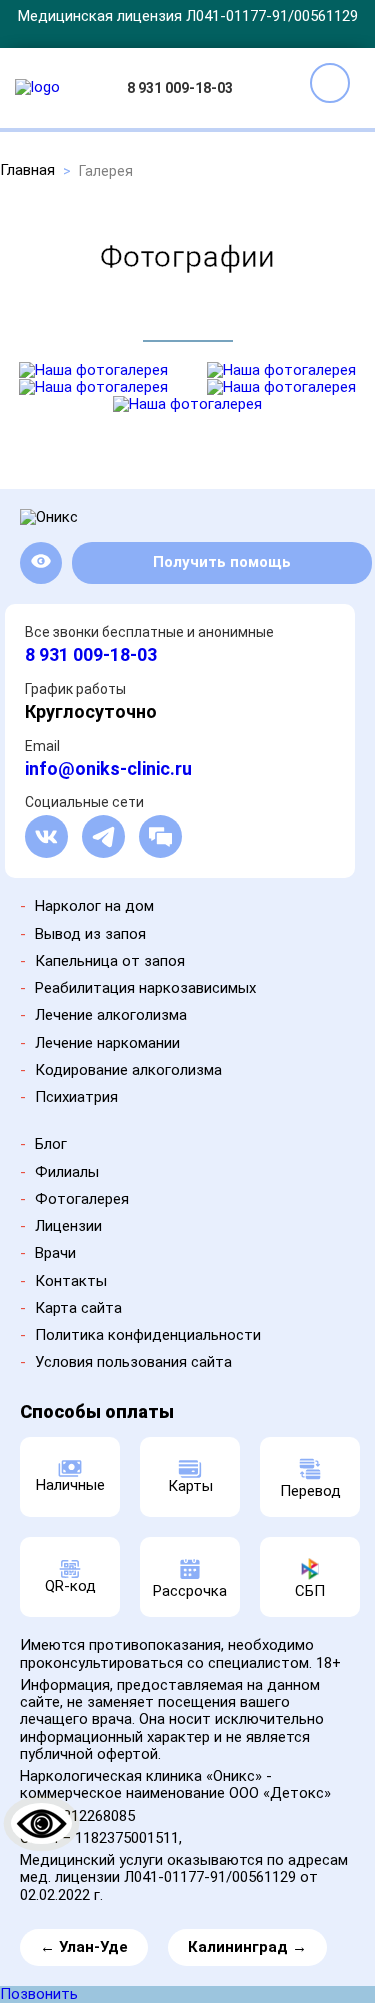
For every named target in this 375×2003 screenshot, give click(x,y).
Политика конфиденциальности (148, 1335)
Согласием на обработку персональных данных (185, 1917)
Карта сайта (78, 1308)
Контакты (71, 1281)
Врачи (55, 1253)
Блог (51, 1144)
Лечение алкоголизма (111, 1015)
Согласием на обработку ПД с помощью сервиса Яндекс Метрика (189, 1940)
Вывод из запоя (90, 934)
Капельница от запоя (110, 961)
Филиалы (67, 1172)
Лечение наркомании (107, 1043)
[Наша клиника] (93, 370)
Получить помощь (222, 562)
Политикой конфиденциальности (175, 1934)
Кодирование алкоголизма (128, 1070)
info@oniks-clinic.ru (108, 768)
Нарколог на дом (94, 906)
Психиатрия (76, 1097)
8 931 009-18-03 (180, 88)
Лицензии (68, 1226)
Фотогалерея (82, 1199)
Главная (27, 170)
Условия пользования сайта (133, 1362)
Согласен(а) (190, 1977)
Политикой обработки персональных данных (144, 1911)
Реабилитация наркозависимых (145, 988)
